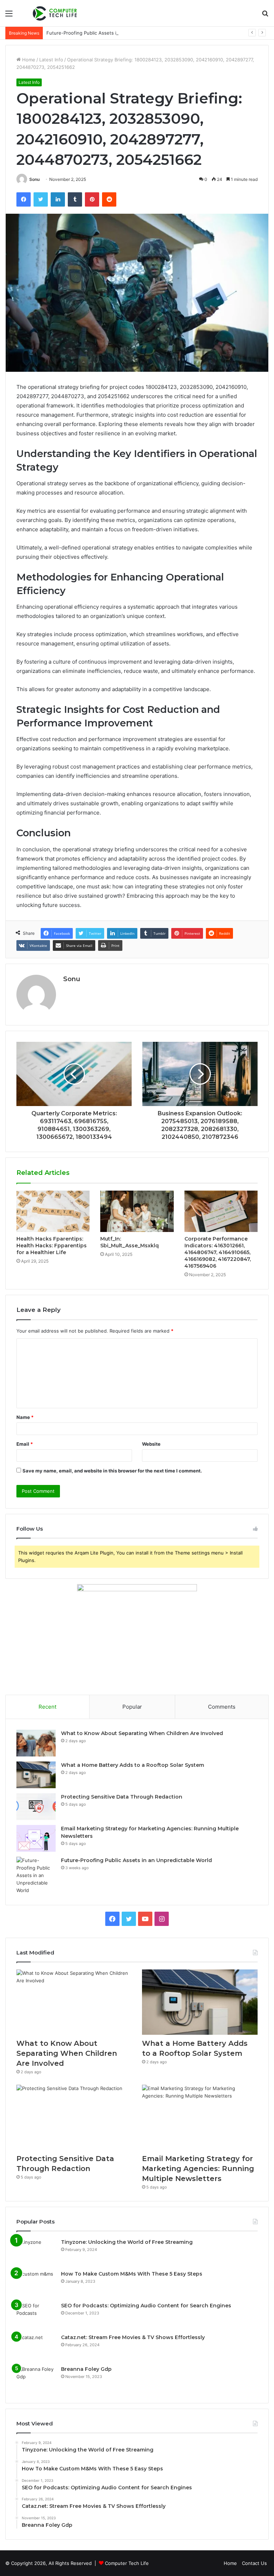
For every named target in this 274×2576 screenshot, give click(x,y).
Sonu (34, 179)
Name (25, 1417)
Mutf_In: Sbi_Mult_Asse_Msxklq (130, 1242)
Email (25, 1444)
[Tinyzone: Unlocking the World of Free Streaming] (36, 2252)
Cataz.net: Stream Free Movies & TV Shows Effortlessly (133, 2337)
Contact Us (254, 2563)
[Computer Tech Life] (56, 13)
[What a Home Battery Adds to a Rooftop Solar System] (36, 1775)
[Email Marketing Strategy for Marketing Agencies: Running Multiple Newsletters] (36, 1838)
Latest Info (51, 60)
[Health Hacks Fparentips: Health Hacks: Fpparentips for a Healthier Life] (53, 1211)
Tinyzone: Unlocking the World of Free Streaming (127, 2242)
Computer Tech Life (127, 2563)
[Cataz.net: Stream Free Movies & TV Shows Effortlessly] (36, 2347)
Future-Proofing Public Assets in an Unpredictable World (110, 33)
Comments (222, 1707)
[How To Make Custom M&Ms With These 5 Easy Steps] (36, 2284)
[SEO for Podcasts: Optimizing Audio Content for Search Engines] (36, 2315)
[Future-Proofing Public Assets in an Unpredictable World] (36, 1875)
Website (151, 1444)
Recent (47, 1707)
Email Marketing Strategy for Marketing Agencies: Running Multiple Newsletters (198, 2169)
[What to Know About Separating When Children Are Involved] (36, 1743)
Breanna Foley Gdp (86, 2369)
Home (28, 60)
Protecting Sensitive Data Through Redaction (122, 1797)
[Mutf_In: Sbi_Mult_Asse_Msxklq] (137, 1211)
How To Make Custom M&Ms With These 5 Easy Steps (132, 2274)
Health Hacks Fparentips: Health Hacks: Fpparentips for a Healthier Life (52, 1246)
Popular (132, 1707)
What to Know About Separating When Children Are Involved (142, 1733)
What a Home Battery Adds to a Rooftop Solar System (133, 1765)
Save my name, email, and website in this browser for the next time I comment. (112, 1471)
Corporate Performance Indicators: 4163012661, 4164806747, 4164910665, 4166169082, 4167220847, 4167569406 (218, 1252)
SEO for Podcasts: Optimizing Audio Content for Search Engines (146, 2306)
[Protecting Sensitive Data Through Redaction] (36, 1807)
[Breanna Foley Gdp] (36, 2379)
